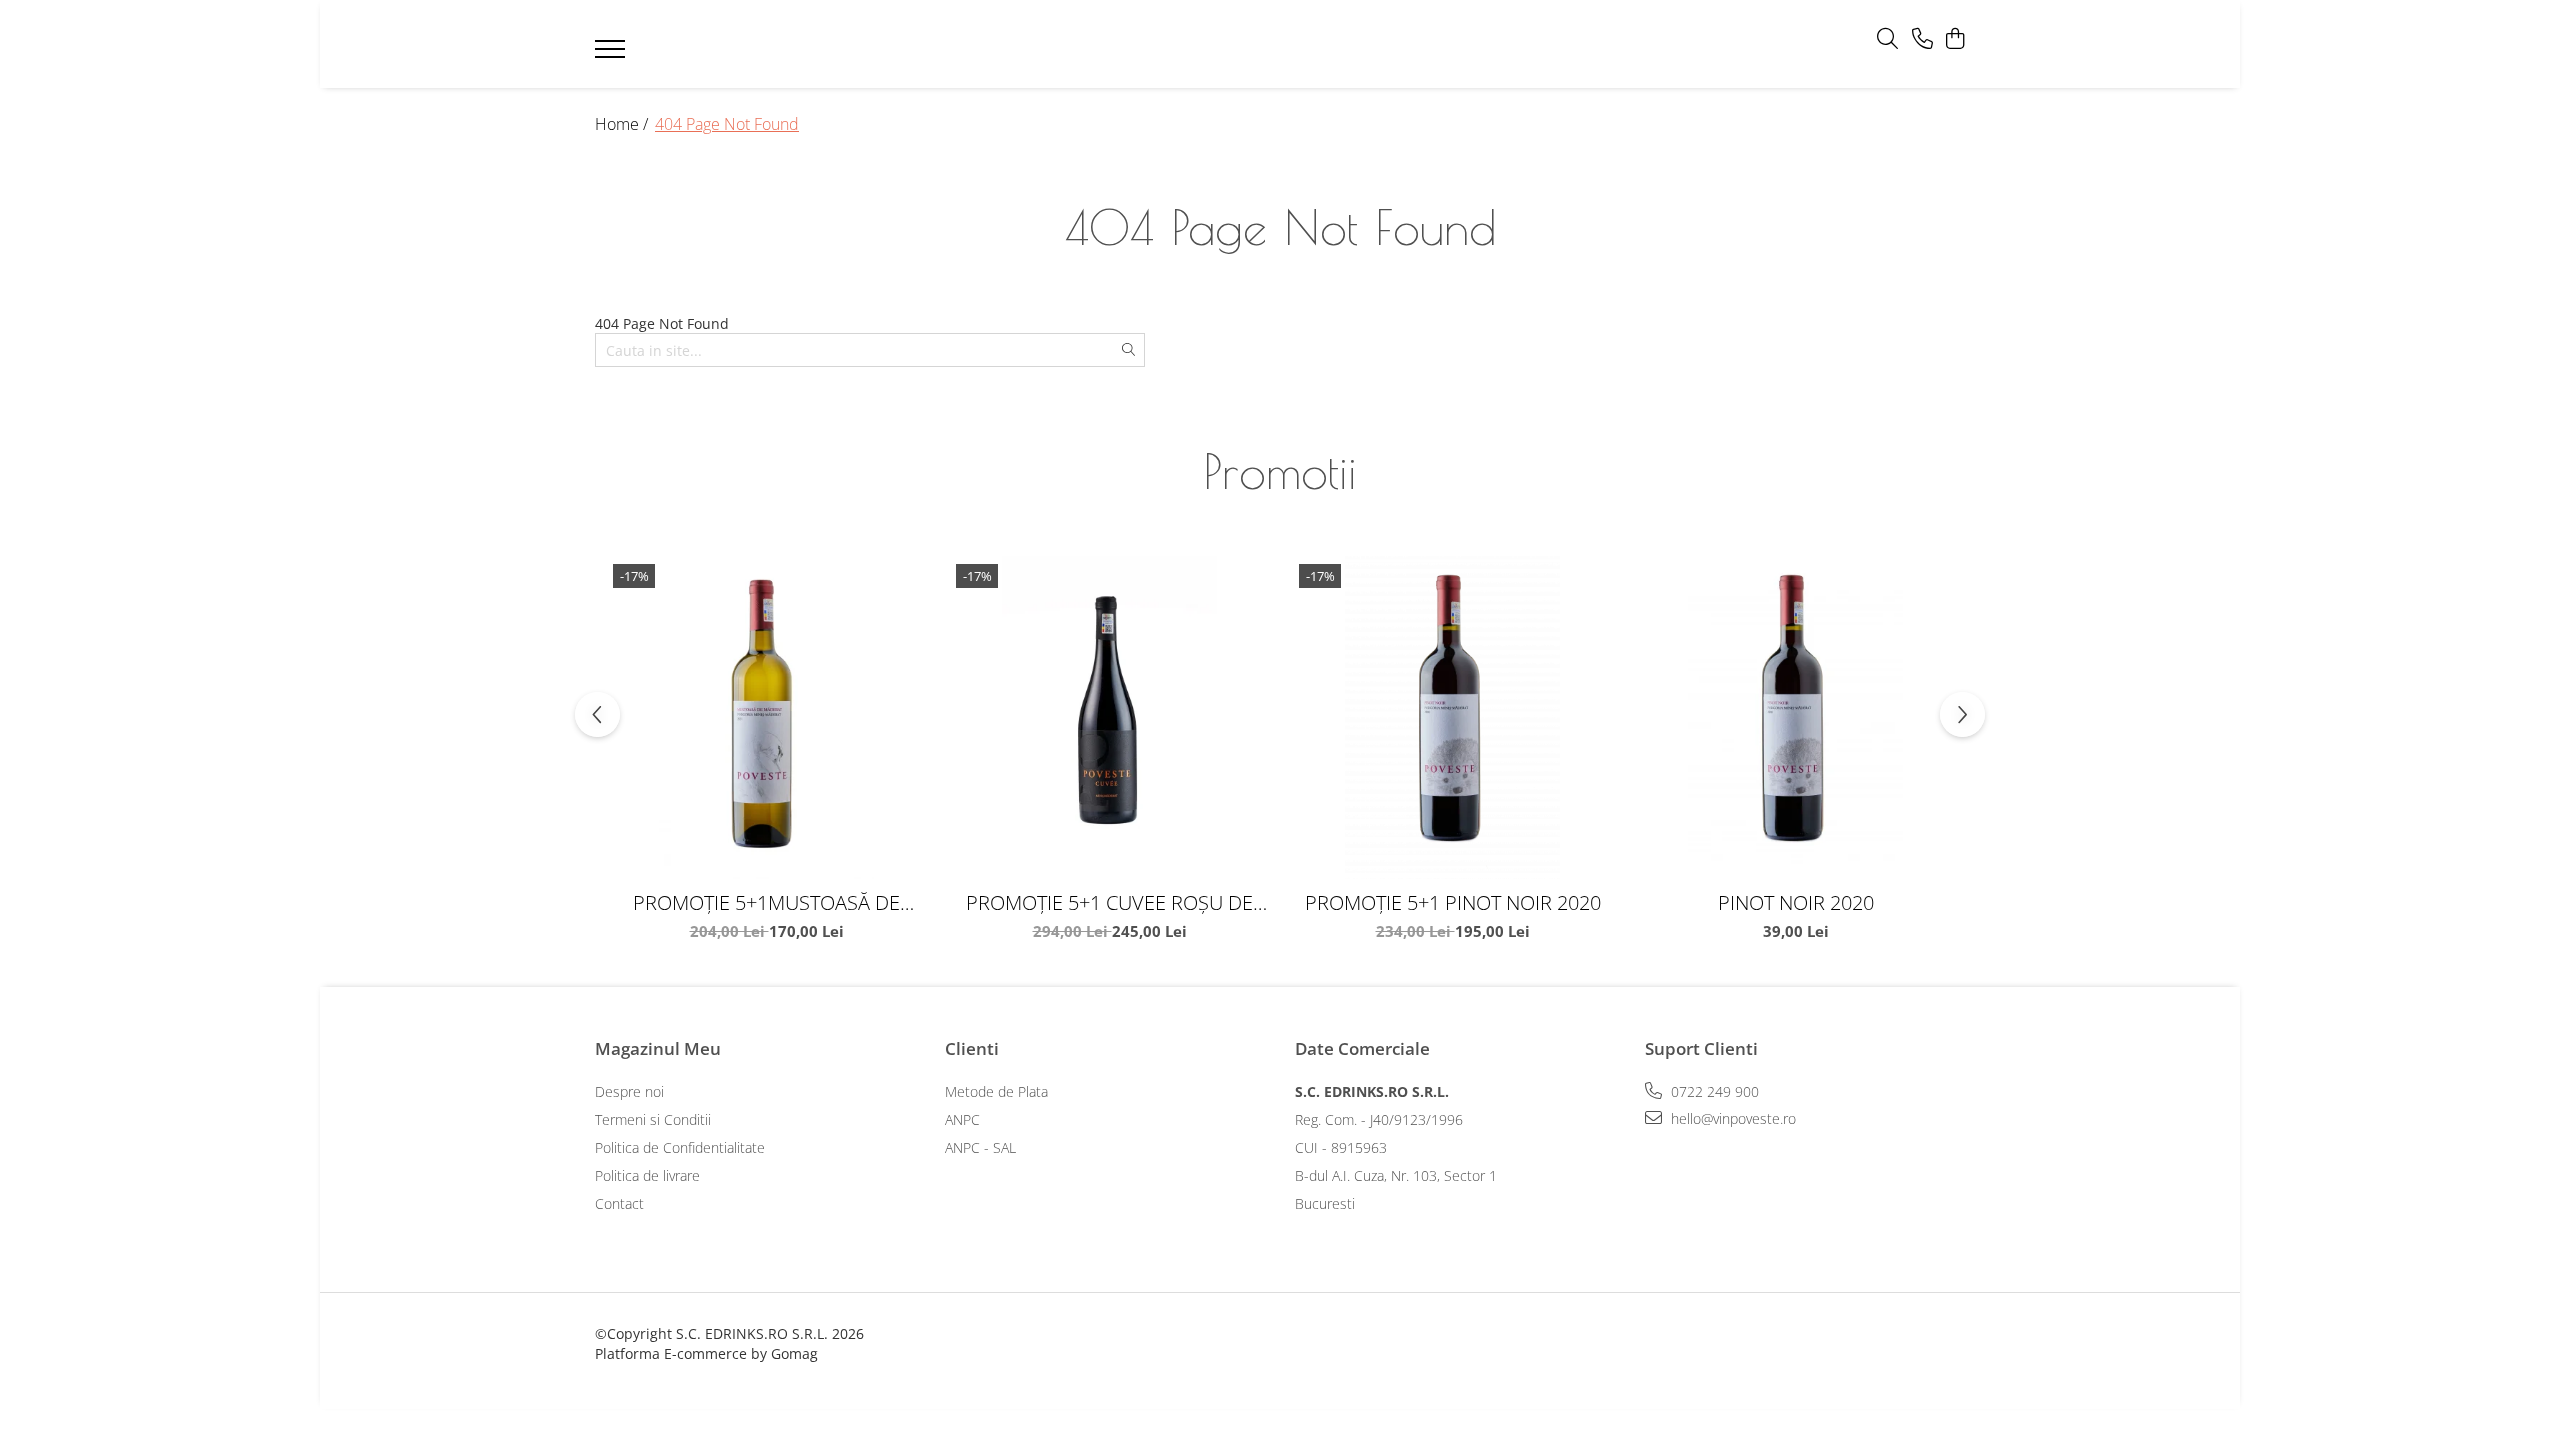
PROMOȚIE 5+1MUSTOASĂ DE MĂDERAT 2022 (766, 902)
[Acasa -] (1250, 44)
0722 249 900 (1713, 1091)
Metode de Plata (996, 1091)
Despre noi (629, 1091)
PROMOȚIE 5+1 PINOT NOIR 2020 (1453, 902)
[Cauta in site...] (1887, 39)
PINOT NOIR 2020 (1796, 902)
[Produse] (612, 55)
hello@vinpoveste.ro (1731, 1118)
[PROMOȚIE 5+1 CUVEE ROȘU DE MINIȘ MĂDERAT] (1109, 717)
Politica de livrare (647, 1175)
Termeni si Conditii (653, 1119)
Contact (619, 1203)
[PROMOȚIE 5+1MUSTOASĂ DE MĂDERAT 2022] (766, 717)
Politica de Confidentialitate (680, 1147)
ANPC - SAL (980, 1147)
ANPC (962, 1119)
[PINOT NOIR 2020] (1795, 717)
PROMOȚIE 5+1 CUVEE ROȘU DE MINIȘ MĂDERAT (1109, 902)
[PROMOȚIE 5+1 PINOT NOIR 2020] (1452, 717)
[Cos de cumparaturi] (1954, 39)
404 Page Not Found (727, 124)
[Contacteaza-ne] (1922, 39)
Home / (623, 124)
